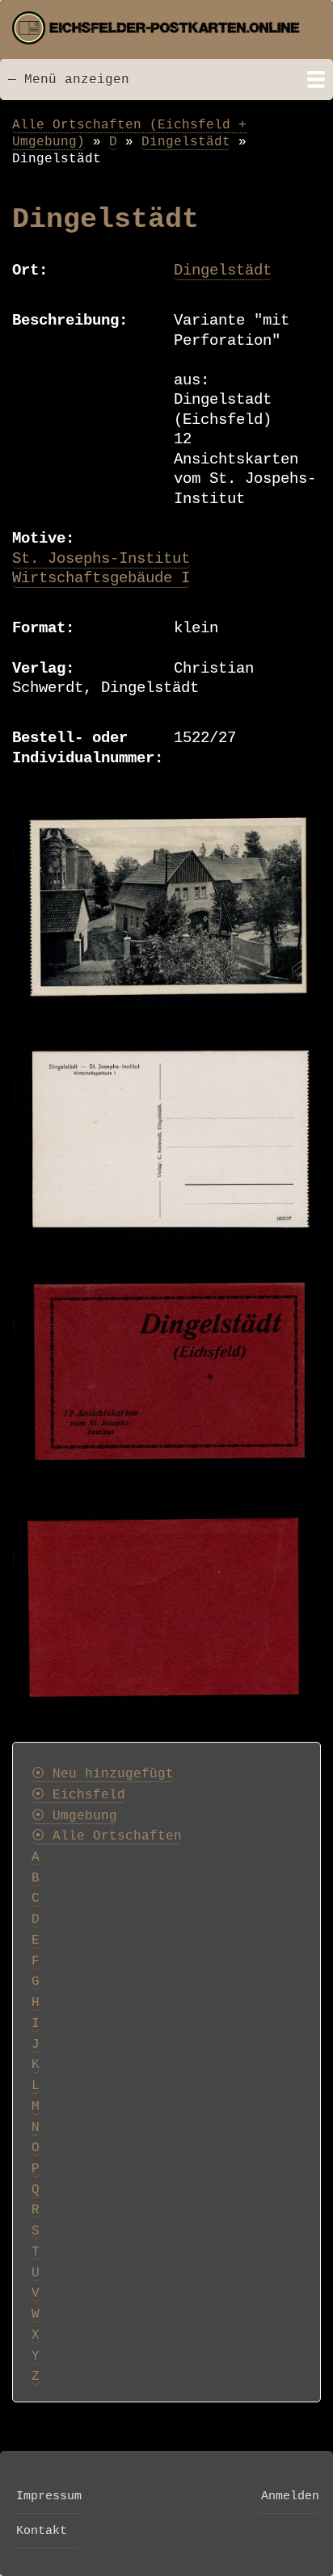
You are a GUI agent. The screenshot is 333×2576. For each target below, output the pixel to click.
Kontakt (42, 2531)
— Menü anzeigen (69, 80)
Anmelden (290, 2496)
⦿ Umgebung (74, 1816)
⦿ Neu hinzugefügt (103, 1774)
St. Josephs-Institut (101, 559)
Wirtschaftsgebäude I (101, 578)
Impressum (49, 2496)
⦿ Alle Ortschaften (107, 1836)
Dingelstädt (186, 142)
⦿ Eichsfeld (78, 1795)
